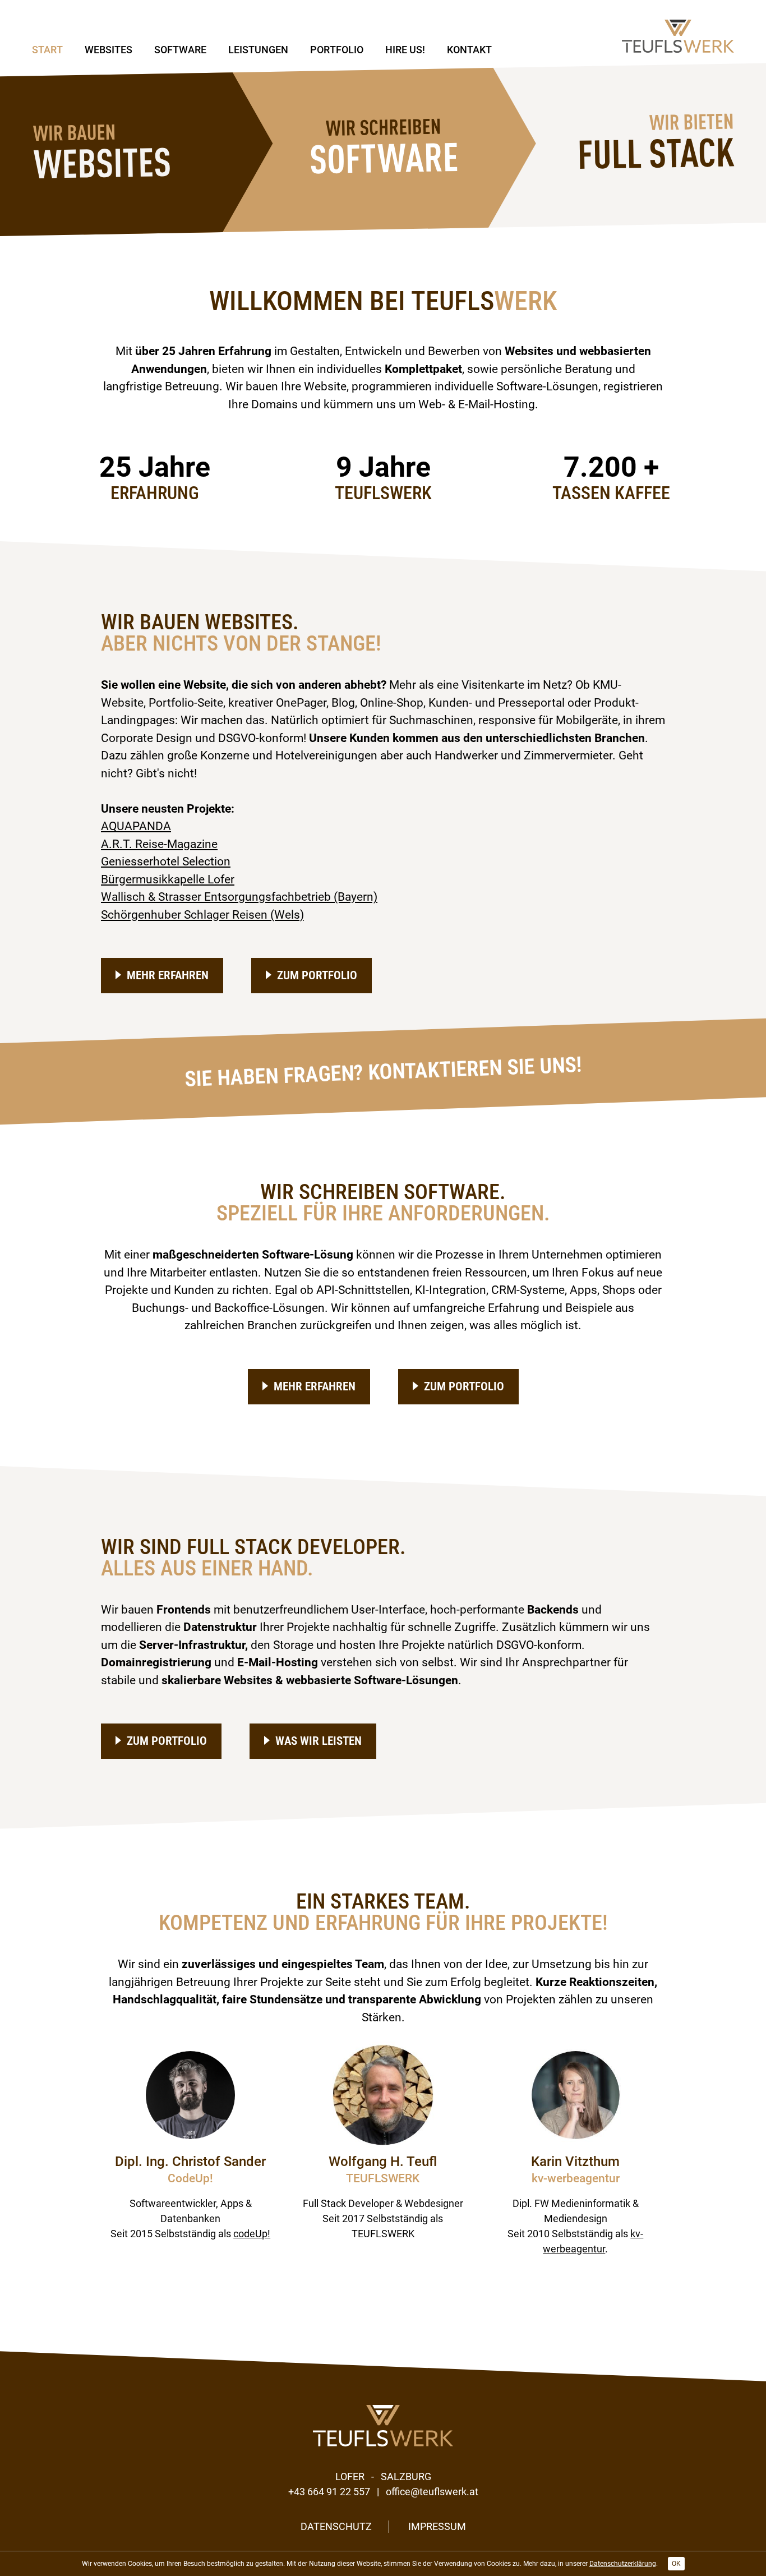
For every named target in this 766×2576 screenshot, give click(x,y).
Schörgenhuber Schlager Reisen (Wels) (202, 915)
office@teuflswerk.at (432, 2492)
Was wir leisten (319, 1741)
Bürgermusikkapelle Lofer (168, 879)
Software (180, 50)
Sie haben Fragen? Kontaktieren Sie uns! (383, 1072)
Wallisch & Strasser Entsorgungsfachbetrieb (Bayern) (239, 897)
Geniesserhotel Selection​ (166, 861)
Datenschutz (336, 2526)
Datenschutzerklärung (623, 2564)
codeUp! (252, 2234)
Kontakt (469, 50)
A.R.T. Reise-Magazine (159, 844)
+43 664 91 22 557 (329, 2492)
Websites (109, 50)
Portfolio (337, 50)
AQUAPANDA (136, 826)
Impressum (437, 2526)
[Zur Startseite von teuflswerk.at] (678, 36)
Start (47, 50)
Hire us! (405, 50)
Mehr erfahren (168, 975)
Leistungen (258, 50)
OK (676, 2564)
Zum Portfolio (317, 975)
